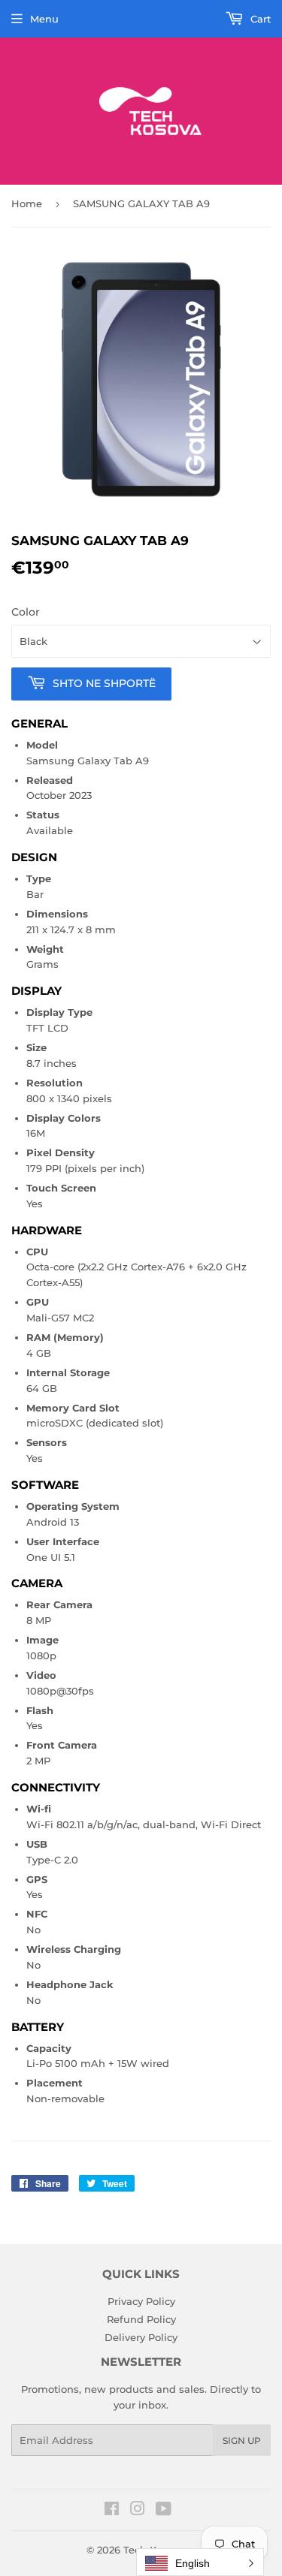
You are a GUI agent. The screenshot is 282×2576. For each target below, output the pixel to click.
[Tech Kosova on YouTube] (164, 2511)
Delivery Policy (141, 2337)
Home (27, 203)
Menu (44, 19)
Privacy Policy (141, 2301)
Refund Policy (141, 2319)
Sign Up (242, 2440)
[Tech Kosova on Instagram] (138, 2511)
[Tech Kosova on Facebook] (112, 2511)
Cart (259, 19)
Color (26, 612)
